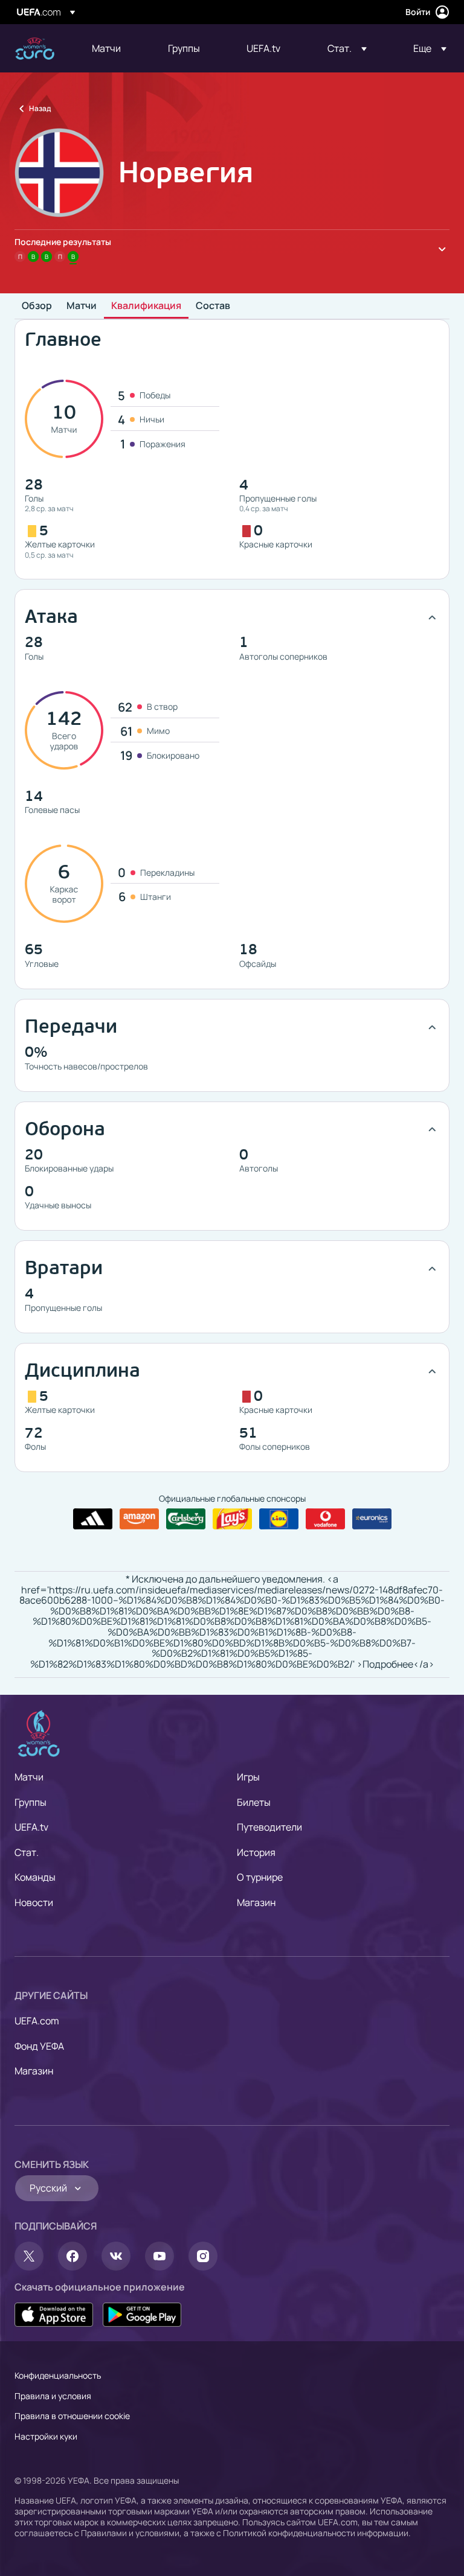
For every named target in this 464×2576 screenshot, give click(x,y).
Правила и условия (53, 2396)
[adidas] (93, 1519)
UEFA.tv (31, 1827)
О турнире (260, 1877)
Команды (35, 1877)
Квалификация (146, 306)
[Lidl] (279, 1519)
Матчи (82, 306)
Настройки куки (46, 2436)
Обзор (37, 306)
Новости (34, 1902)
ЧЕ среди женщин (35, 49)
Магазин (256, 1902)
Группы (31, 1802)
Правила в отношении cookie (72, 2416)
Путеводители (269, 1827)
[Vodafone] (325, 1519)
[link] (106, 48)
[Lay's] (232, 1519)
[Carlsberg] (186, 1519)
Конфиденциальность (58, 2375)
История (256, 1852)
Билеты (254, 1802)
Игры (248, 1777)
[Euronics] (372, 1519)
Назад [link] (40, 108)
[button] (347, 48)
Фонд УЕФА (39, 2046)
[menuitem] (115, 48)
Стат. (27, 1852)
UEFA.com (37, 2021)
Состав (213, 306)
